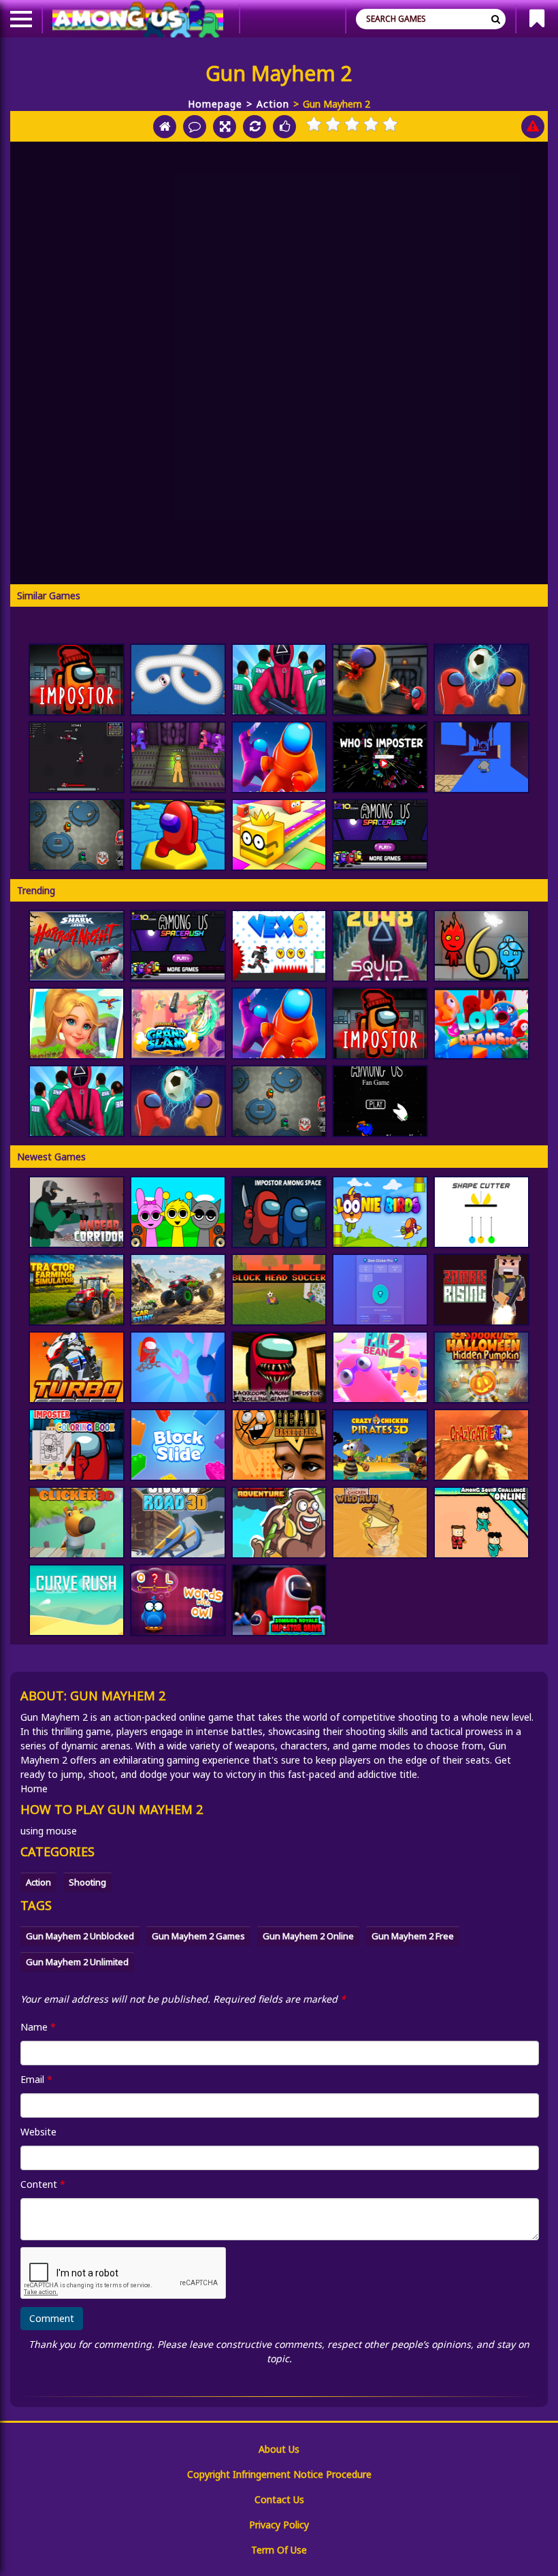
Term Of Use (279, 2550)
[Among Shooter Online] (380, 680)
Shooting (87, 1882)
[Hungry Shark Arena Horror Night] (77, 946)
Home (34, 1788)
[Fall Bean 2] (380, 1367)
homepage (215, 104)
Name (38, 2027)
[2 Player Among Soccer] (481, 680)
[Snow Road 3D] (178, 1523)
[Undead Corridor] (77, 1212)
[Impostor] (77, 680)
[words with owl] (178, 1600)
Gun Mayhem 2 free (413, 1936)
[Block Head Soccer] (279, 1290)
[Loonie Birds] (380, 1212)
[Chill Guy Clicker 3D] (77, 1523)
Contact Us (279, 2499)
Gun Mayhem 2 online (308, 1936)
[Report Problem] (533, 127)
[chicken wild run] (380, 1523)
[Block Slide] (178, 1445)
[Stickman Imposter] (178, 757)
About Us (279, 2449)
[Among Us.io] (279, 757)
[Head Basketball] (279, 1445)
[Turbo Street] (77, 1367)
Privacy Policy (279, 2525)
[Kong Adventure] (279, 1523)
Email (36, 2079)
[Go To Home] (165, 127)
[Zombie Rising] (481, 1290)
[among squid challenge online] (481, 1523)
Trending (36, 890)
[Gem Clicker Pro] (380, 1290)
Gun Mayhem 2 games (198, 1936)
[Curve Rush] (77, 1600)
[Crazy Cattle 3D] (481, 1445)
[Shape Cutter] (481, 1212)
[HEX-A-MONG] (178, 835)
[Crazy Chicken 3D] (380, 1445)
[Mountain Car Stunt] (178, 1290)
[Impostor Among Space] (279, 1212)
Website (38, 2132)
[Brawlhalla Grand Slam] (178, 1023)
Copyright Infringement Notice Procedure (279, 2474)
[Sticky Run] (481, 757)
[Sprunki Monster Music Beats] (178, 1212)
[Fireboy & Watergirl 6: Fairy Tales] (481, 946)
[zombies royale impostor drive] (279, 1600)
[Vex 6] (279, 946)
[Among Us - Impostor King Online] (77, 835)
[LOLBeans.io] (481, 1023)
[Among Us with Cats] (77, 757)
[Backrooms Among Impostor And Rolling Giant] (279, 1367)
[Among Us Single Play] (380, 1101)
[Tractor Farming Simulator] (77, 1290)
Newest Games (51, 1157)
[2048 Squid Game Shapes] (380, 946)
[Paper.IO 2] (279, 835)
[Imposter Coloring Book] (77, 1445)
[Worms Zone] (178, 680)
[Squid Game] (279, 680)
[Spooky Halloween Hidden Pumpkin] (481, 1367)
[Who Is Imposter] (380, 757)
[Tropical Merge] (77, 1023)
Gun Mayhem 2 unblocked (80, 1936)
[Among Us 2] (380, 835)
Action (273, 104)
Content (43, 2184)
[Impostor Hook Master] (178, 1367)
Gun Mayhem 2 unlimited (77, 1962)
